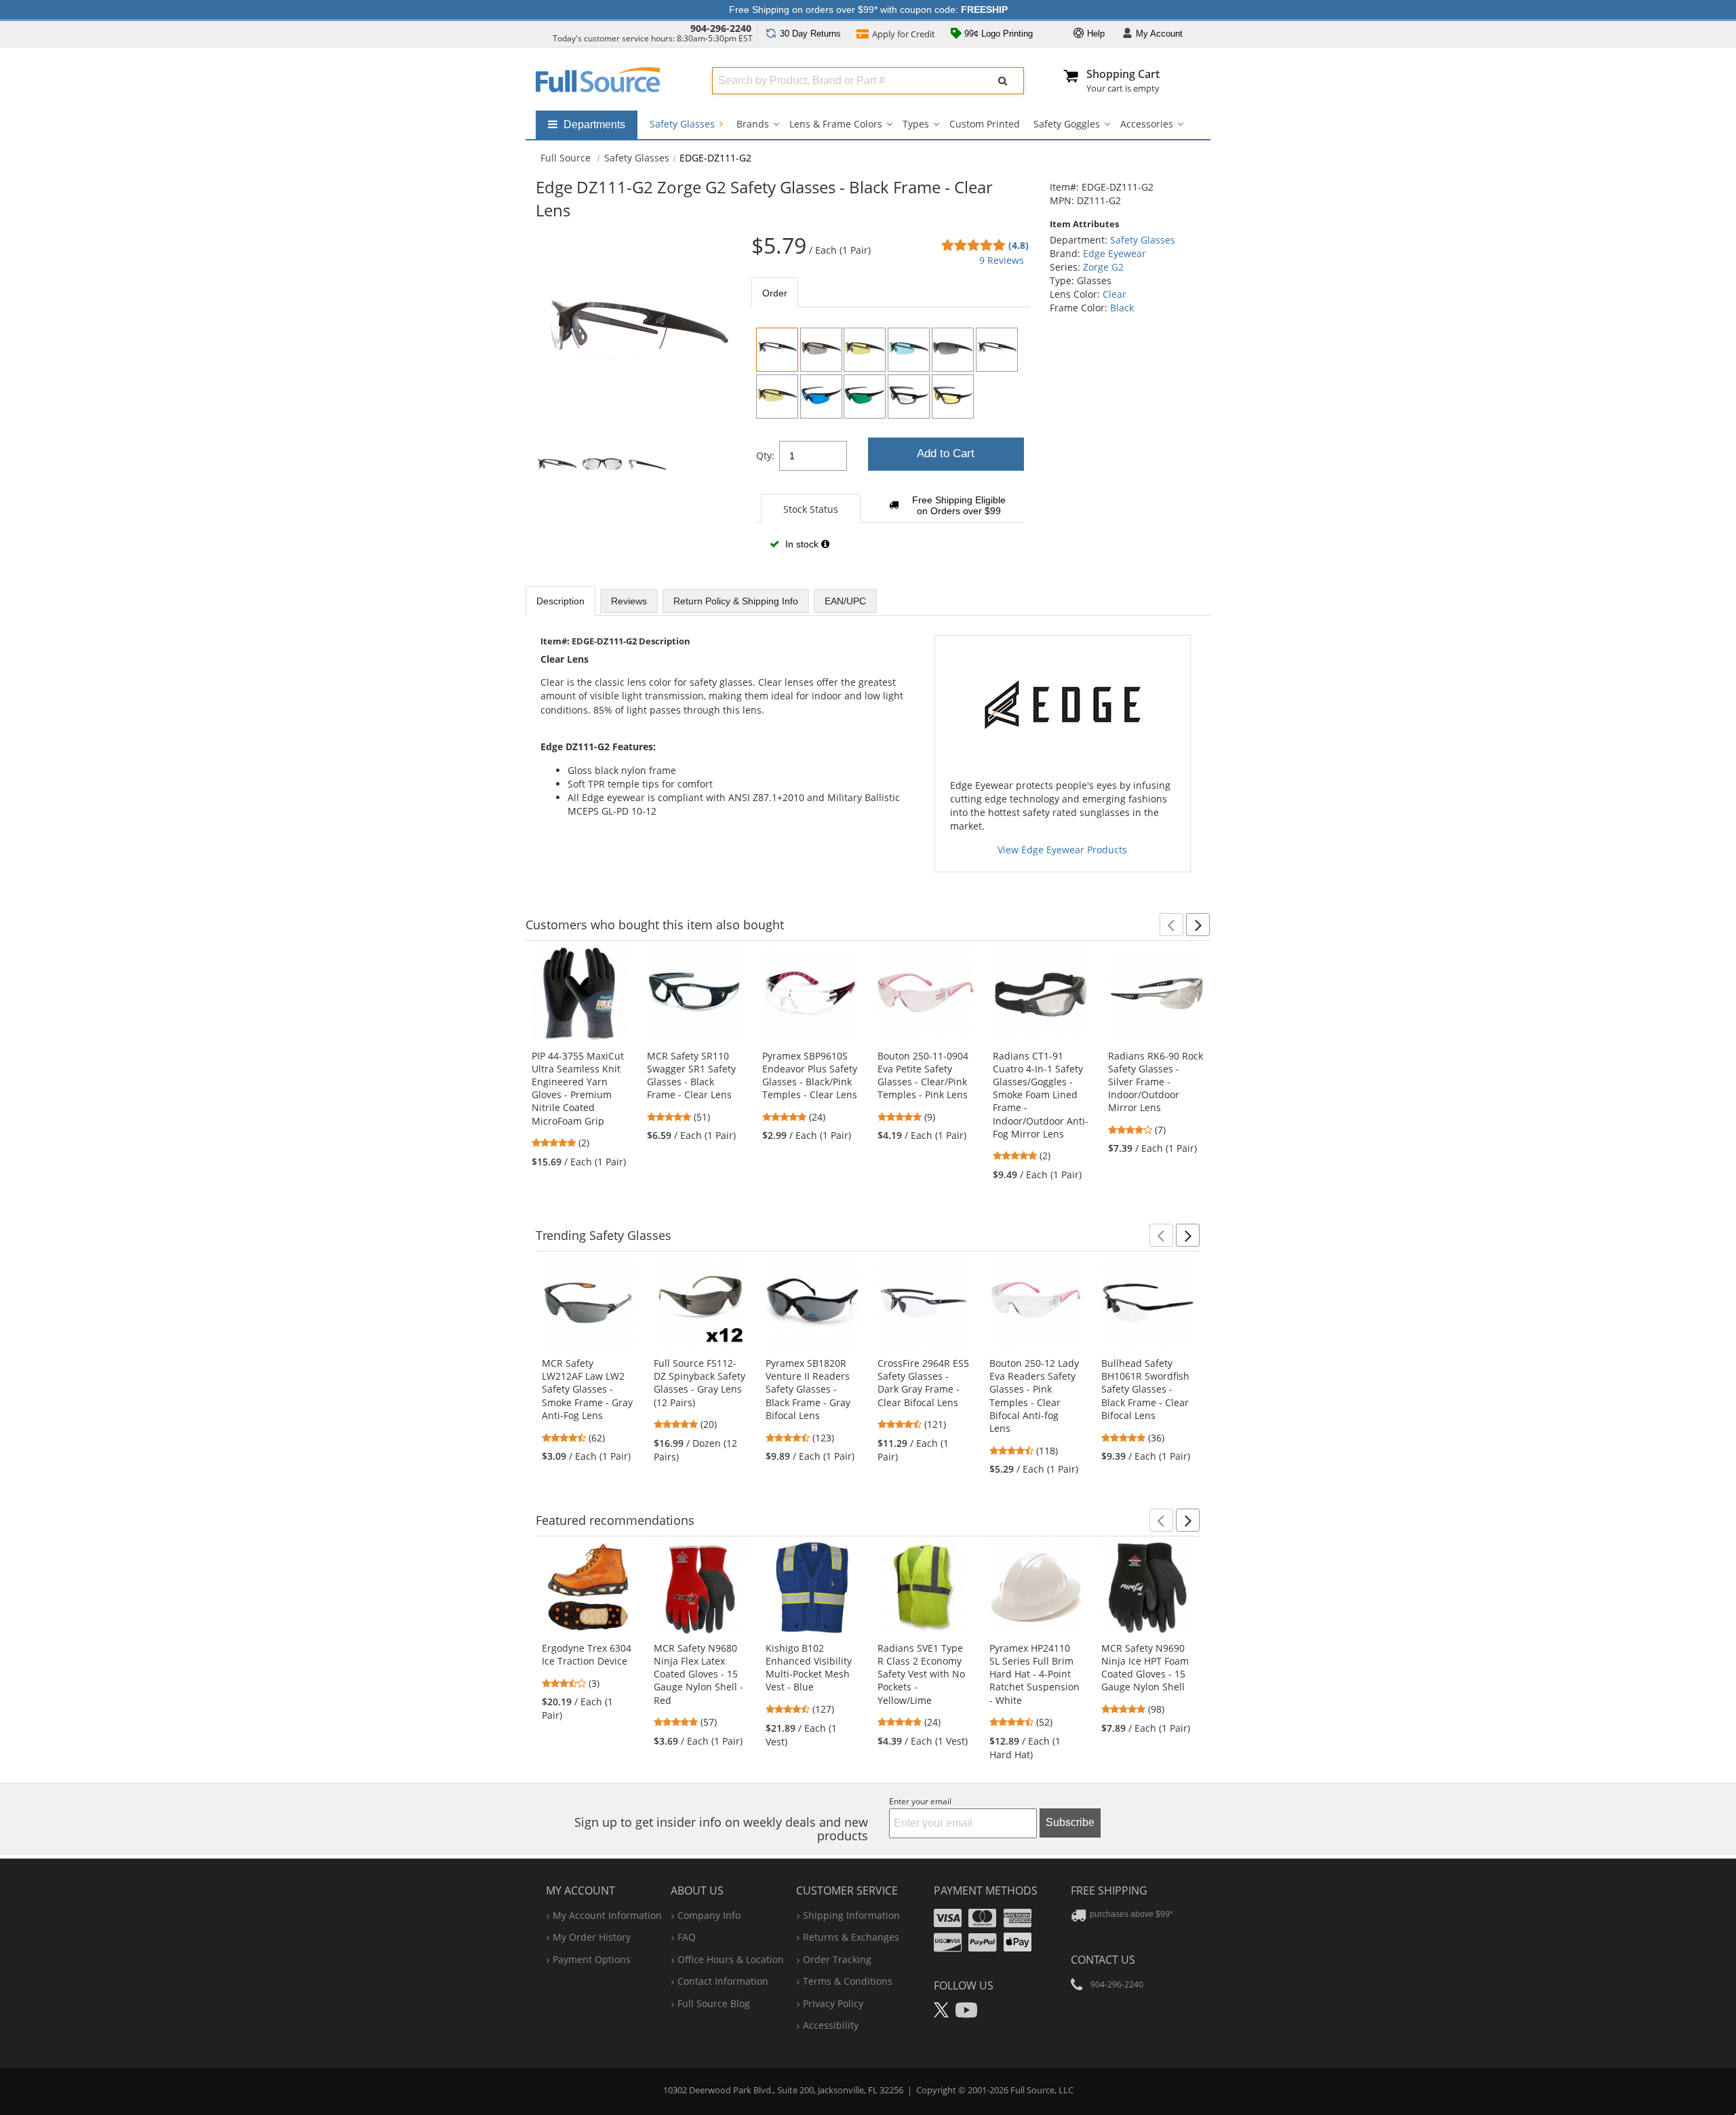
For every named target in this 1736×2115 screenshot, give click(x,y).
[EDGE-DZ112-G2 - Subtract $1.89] (865, 350)
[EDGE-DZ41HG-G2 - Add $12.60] (865, 396)
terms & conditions (848, 1981)
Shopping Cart (1123, 74)
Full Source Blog (714, 2003)
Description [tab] (560, 601)
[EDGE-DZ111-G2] (777, 350)
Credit (904, 34)
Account (1159, 34)
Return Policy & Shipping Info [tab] (736, 601)
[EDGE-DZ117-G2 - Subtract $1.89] (953, 350)
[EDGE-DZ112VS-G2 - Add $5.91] (777, 396)
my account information (607, 1915)
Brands (753, 124)
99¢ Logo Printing (997, 34)
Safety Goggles (1067, 124)
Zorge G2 (1103, 267)
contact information (723, 1981)
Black (1122, 308)
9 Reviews (1002, 260)
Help (1094, 34)
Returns (810, 34)
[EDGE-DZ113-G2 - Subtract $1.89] (909, 350)
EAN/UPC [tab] (845, 601)
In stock (802, 544)
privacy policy (833, 2003)
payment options (592, 1959)
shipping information (851, 1915)
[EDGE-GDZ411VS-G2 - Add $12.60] (909, 396)
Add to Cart (946, 453)
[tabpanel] (890, 444)
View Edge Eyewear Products (1062, 850)
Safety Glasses (684, 124)
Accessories (1147, 124)
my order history (592, 1937)
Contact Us (1103, 1960)
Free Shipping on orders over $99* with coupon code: (868, 9)
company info (709, 1915)
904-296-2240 (721, 28)
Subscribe (1070, 1822)
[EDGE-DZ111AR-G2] (821, 350)
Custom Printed (985, 124)
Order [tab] (775, 293)
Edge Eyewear (1114, 253)
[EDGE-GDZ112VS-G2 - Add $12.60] (953, 396)
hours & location (731, 1959)
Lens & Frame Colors (836, 124)
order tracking (837, 1959)
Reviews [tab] (629, 601)
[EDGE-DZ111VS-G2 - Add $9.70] (997, 350)
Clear (1114, 294)
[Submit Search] (1003, 81)
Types (916, 124)
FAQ (687, 1937)
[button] (1171, 925)
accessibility (831, 2025)
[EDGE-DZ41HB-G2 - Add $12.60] (821, 396)
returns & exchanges (851, 1937)
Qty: (765, 455)
